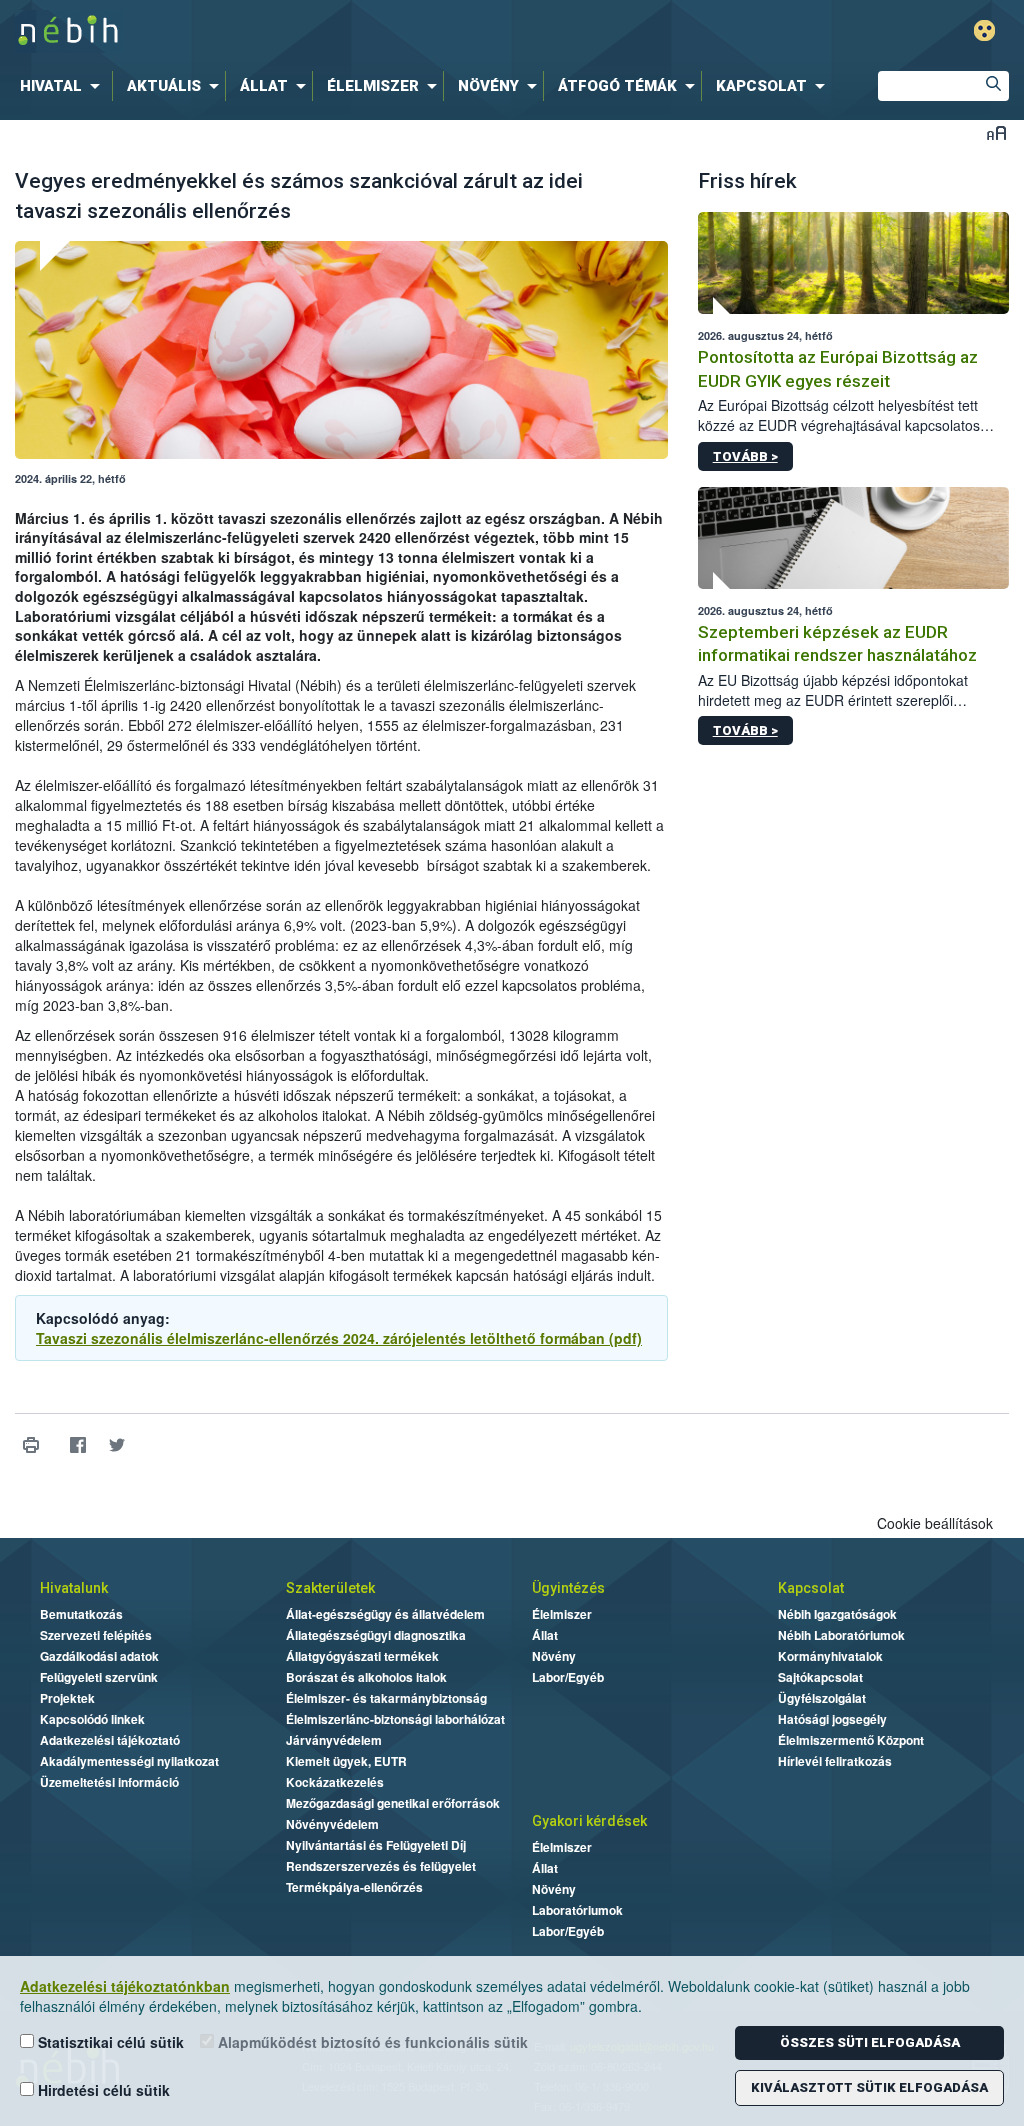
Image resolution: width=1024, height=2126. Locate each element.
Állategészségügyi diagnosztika (376, 1635)
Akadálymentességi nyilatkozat (129, 1761)
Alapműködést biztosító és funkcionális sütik (371, 2042)
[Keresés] (994, 86)
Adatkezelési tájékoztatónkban (125, 1986)
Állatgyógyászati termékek (362, 1656)
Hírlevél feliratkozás (835, 1761)
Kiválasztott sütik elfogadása (869, 2087)
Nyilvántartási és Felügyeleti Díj (376, 1845)
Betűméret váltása (996, 132)
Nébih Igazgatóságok (837, 1614)
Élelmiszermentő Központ (851, 1740)
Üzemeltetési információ (109, 1782)
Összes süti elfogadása (870, 2042)
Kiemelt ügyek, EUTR (346, 1761)
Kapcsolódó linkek (92, 1719)
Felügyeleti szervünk (99, 1677)
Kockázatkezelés (335, 1782)
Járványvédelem (334, 1740)
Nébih (304, 31)
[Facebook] (77, 1444)
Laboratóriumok (577, 1910)
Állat (545, 1635)
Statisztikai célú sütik (109, 2042)
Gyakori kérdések (589, 1821)
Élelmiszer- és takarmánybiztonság (386, 1698)
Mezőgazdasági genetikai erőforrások (393, 1803)
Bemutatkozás (81, 1614)
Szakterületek (330, 1588)
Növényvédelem (332, 1824)
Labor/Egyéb (568, 1677)
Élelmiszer (562, 1614)
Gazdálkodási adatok (99, 1656)
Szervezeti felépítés (96, 1635)
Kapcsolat (811, 1588)
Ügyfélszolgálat (822, 1698)
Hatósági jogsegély (832, 1719)
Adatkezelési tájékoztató (110, 1740)
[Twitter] (116, 1444)
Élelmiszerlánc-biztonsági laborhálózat (395, 1719)
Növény (554, 1656)
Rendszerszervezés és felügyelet (381, 1866)
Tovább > (745, 456)
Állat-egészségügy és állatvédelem (385, 1614)
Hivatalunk (74, 1588)
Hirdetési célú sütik (102, 2090)
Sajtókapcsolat (820, 1677)
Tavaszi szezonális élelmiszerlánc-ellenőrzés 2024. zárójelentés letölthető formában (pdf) (339, 1338)
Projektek (67, 1698)
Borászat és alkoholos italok (366, 1677)
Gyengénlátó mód (984, 30)
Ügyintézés (568, 1588)
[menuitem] (64, 86)
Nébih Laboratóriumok (841, 1635)
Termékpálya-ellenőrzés (354, 1887)
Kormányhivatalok (830, 1656)
